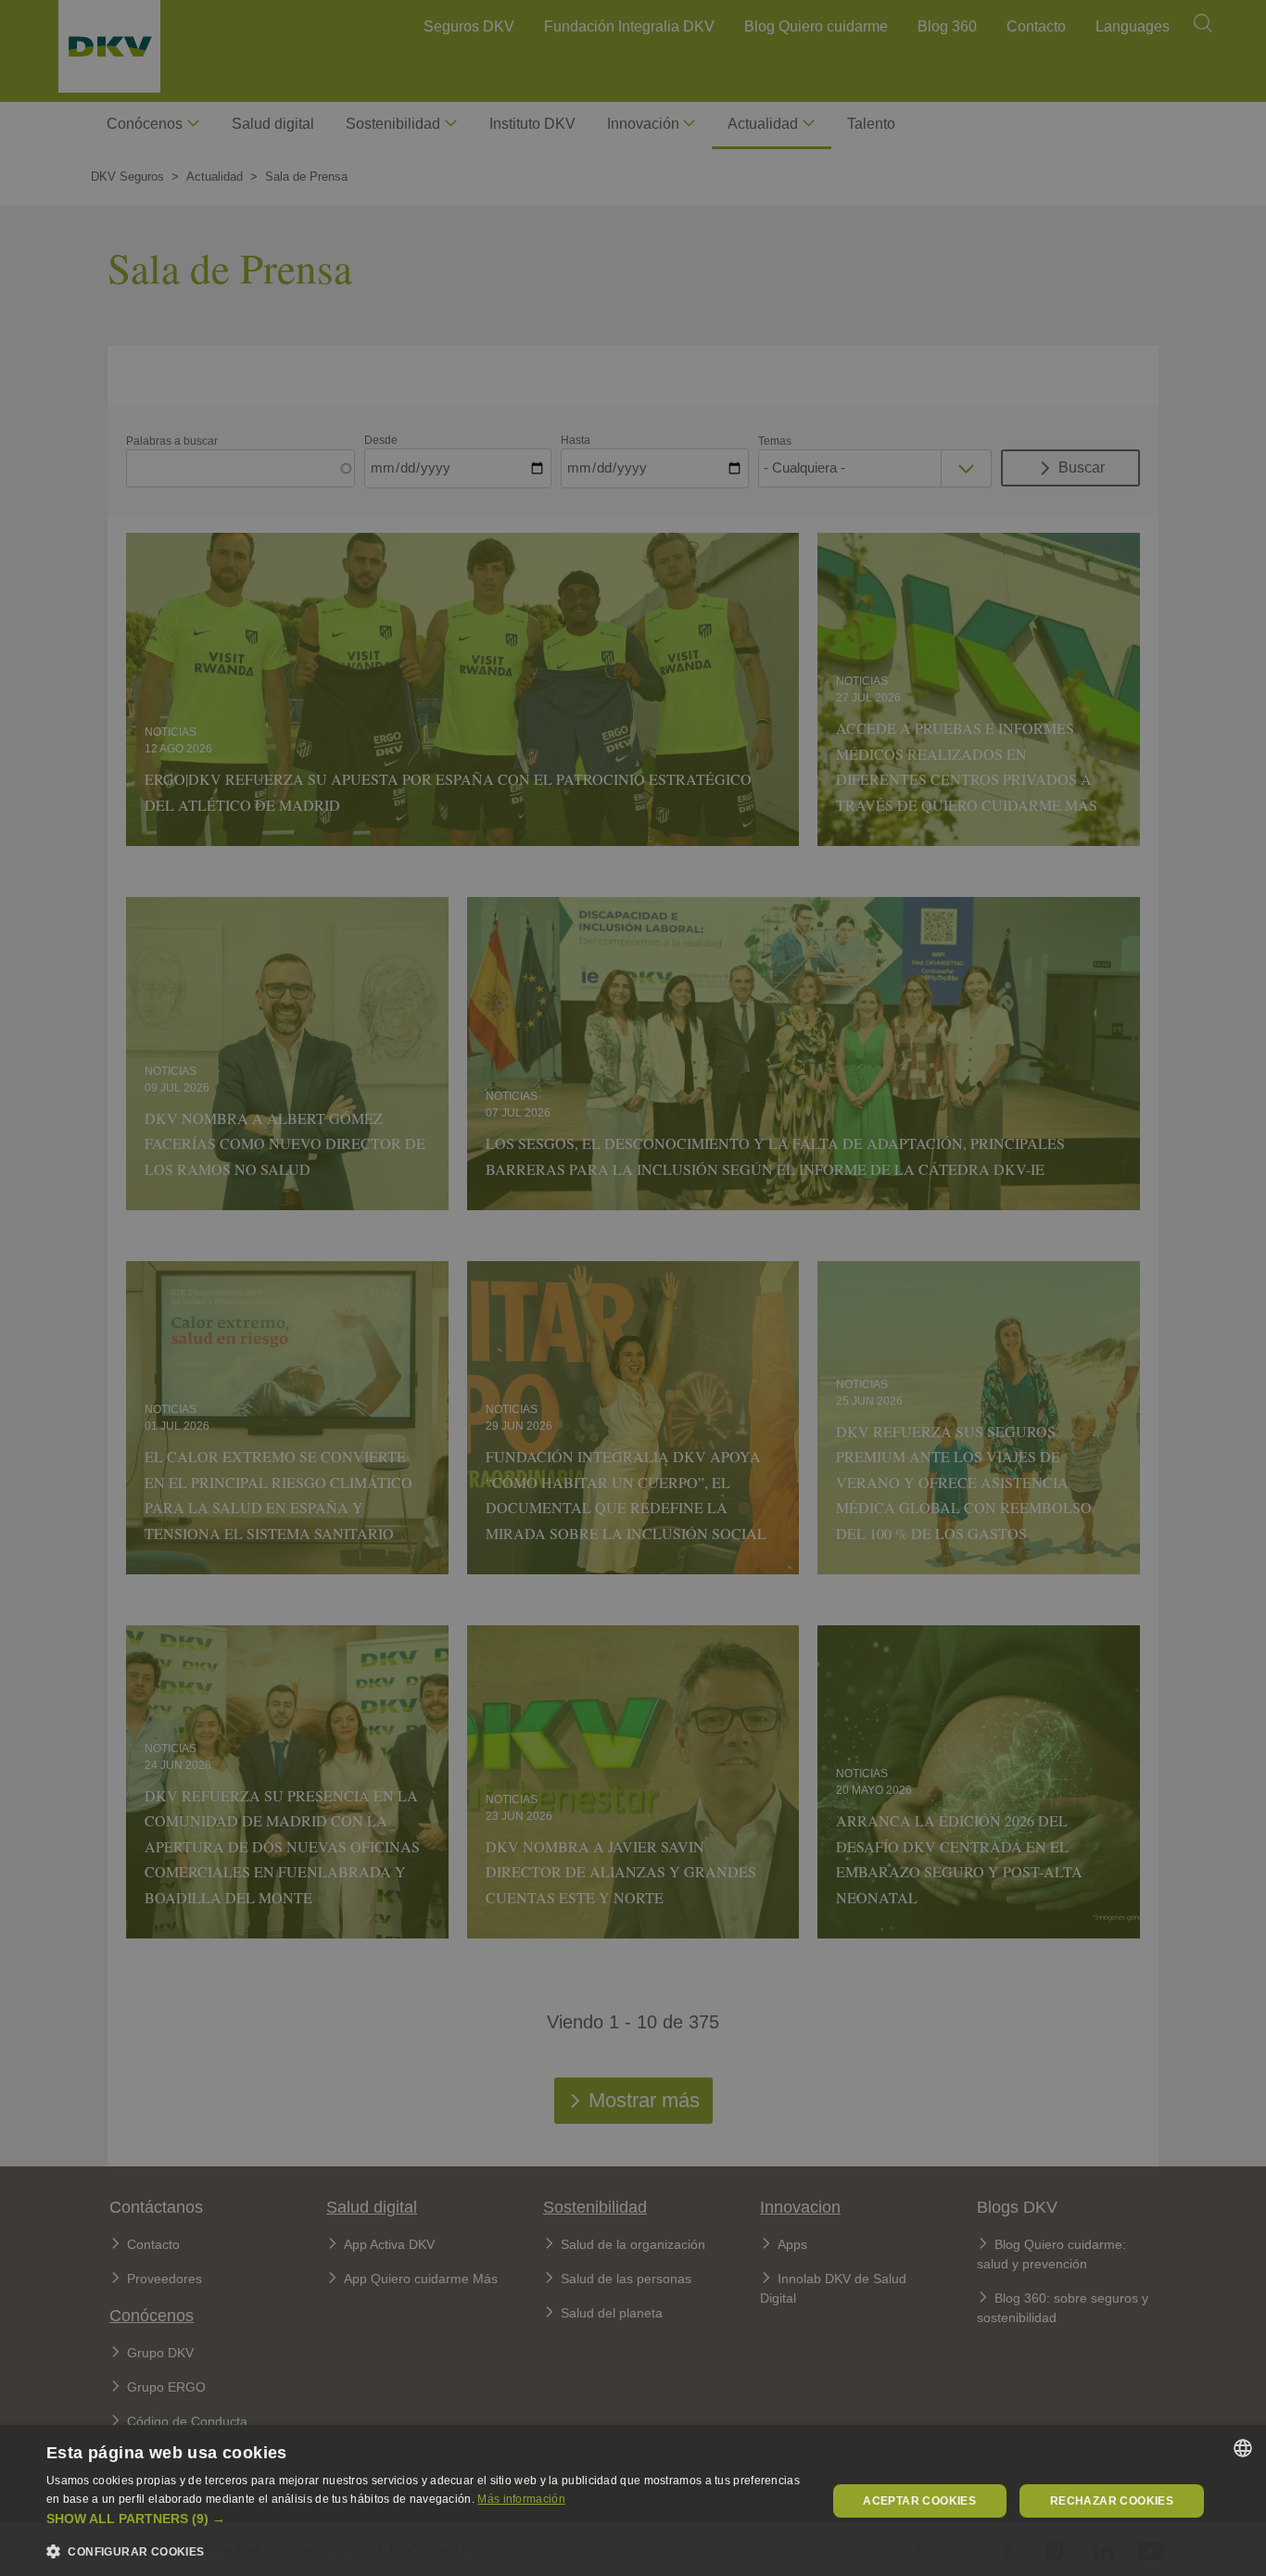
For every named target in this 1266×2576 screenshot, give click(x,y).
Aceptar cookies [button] (919, 2501)
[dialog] (633, 2500)
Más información (521, 2499)
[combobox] (1243, 2448)
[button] (424, 2519)
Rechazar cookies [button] (1112, 2501)
